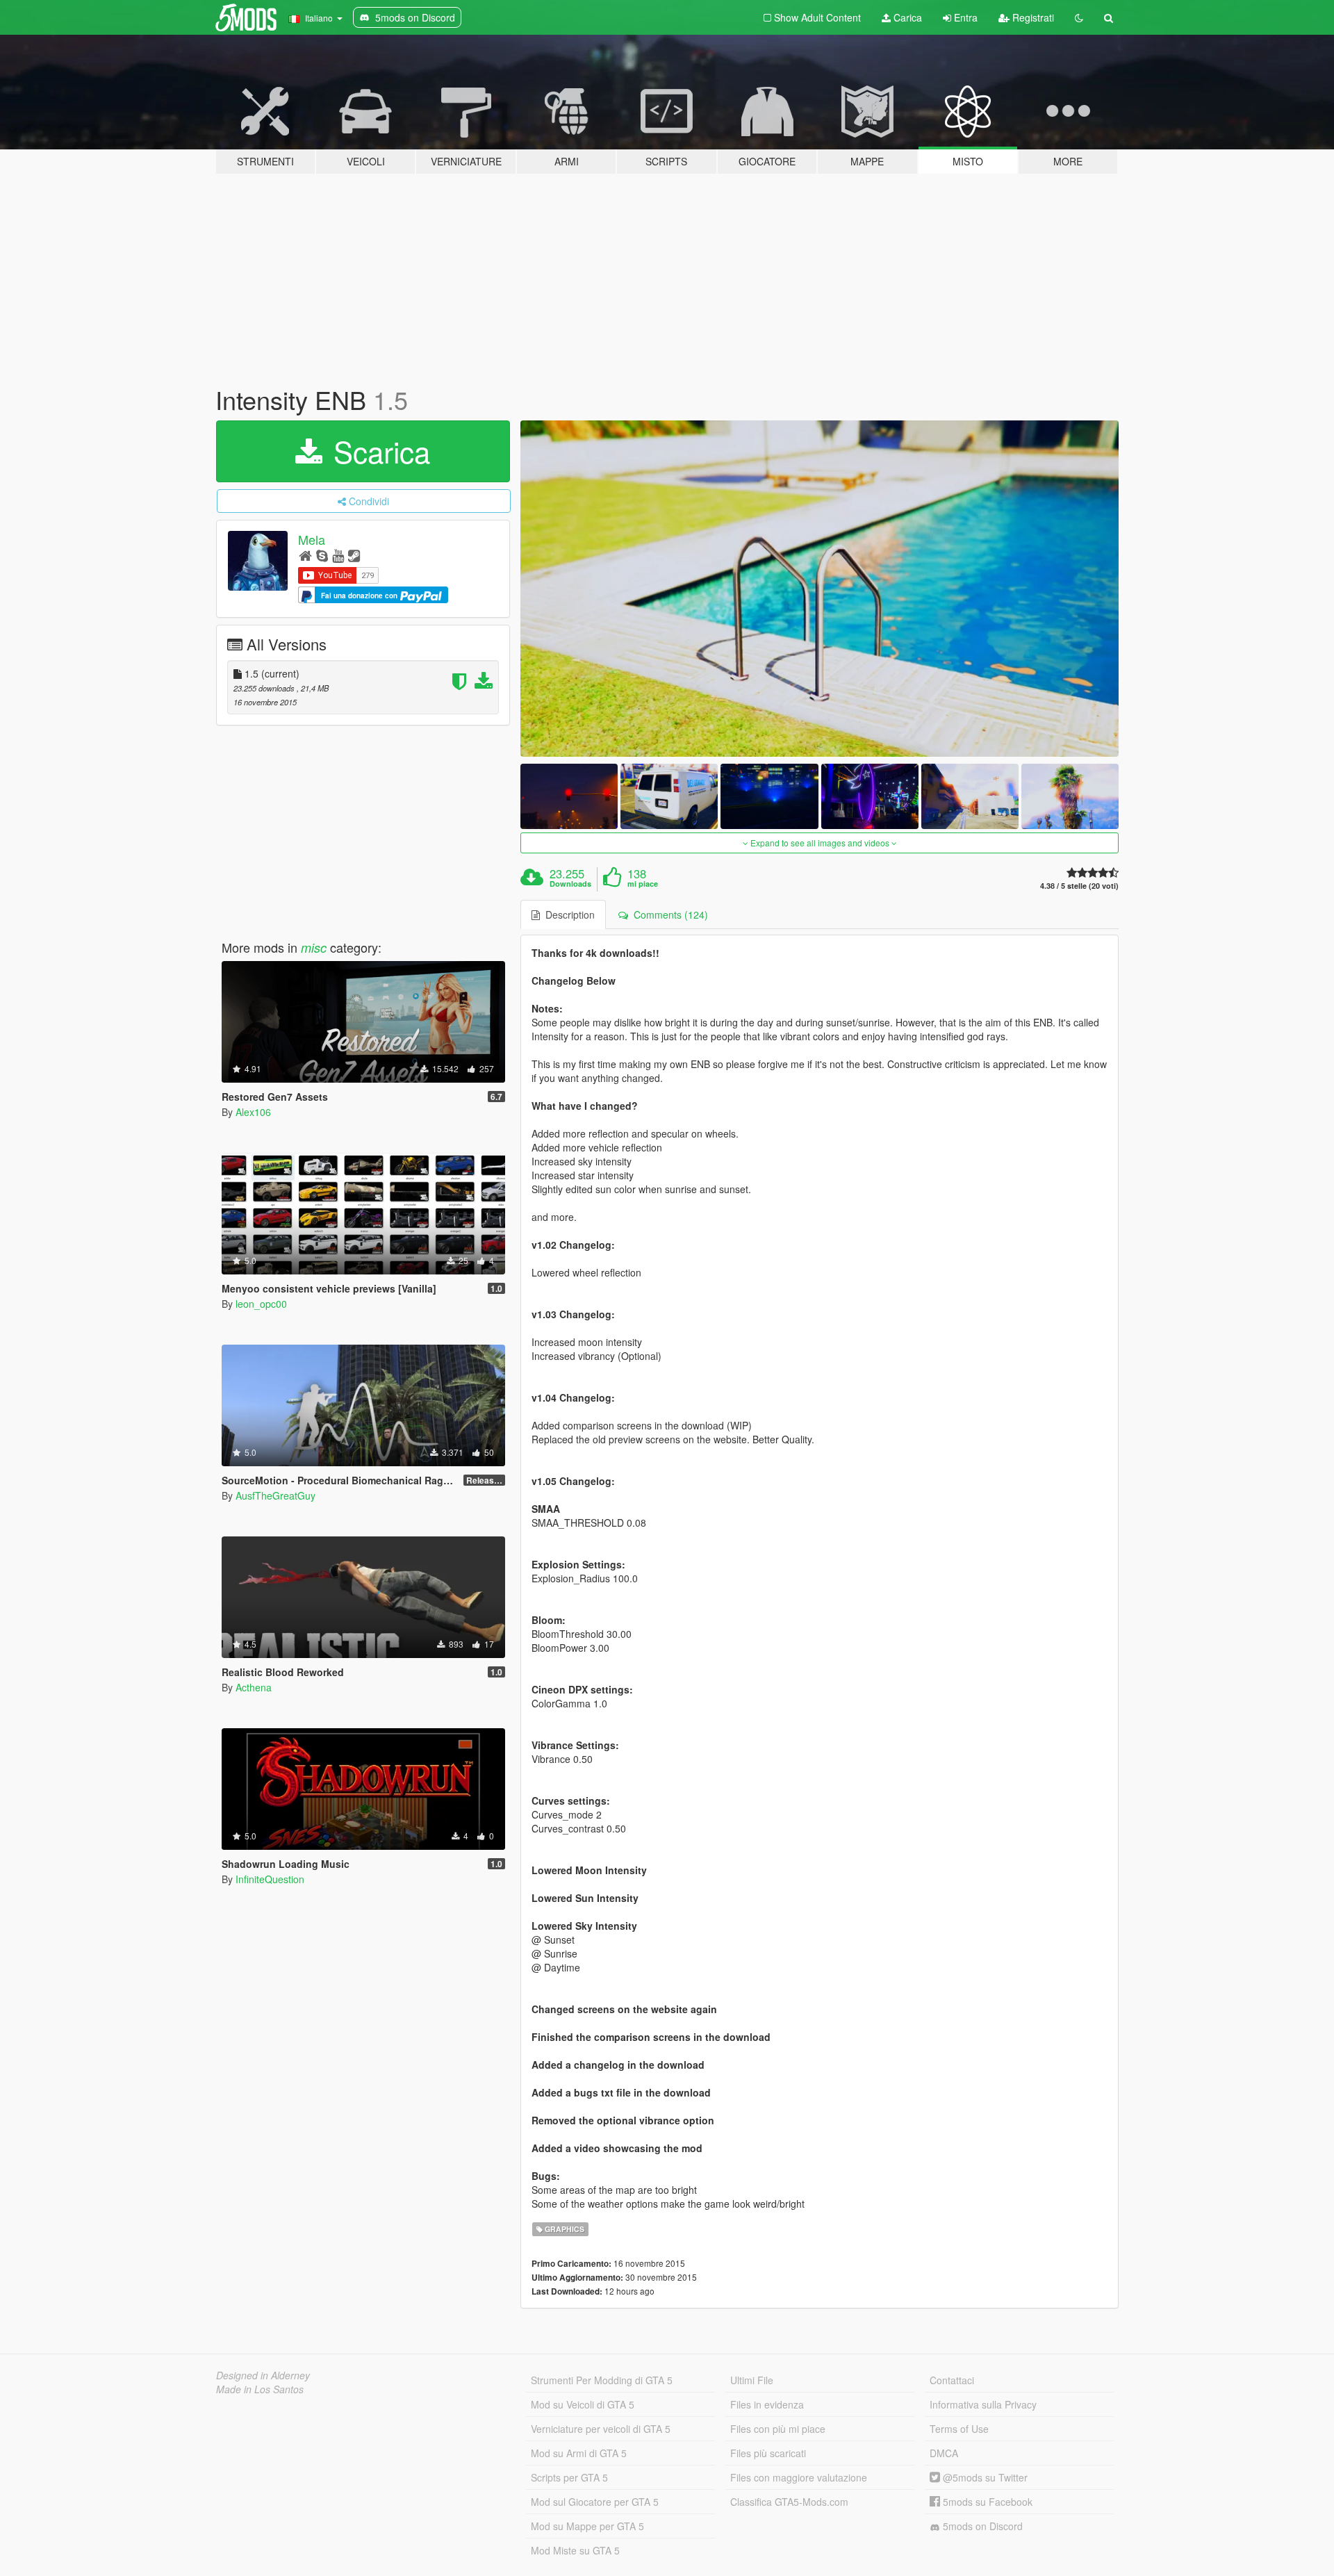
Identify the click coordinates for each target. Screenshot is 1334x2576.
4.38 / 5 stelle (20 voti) (1079, 886)
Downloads (570, 884)
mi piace (643, 884)
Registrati (1032, 17)
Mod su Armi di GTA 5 (579, 2453)
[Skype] (322, 555)
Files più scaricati (768, 2453)
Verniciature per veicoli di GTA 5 (601, 2429)
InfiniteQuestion (270, 1879)
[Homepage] (305, 555)
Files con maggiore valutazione (799, 2477)
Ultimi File (752, 2380)
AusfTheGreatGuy (275, 1495)
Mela (312, 539)
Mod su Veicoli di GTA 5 (583, 2404)
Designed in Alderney (263, 2375)
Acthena (254, 1687)
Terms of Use (959, 2429)
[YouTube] (338, 555)
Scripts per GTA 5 (569, 2477)
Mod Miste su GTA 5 (575, 2550)
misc (314, 947)
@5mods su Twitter (984, 2477)
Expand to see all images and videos (820, 843)
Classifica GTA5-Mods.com (789, 2502)
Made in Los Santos (260, 2389)
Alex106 (253, 1112)
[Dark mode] (1079, 17)
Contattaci (952, 2380)
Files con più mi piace (778, 2429)
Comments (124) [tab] (668, 914)
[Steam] (354, 555)
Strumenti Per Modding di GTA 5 (602, 2380)
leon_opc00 (261, 1304)
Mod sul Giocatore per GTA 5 (595, 2502)
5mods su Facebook (986, 2502)
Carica (906, 17)
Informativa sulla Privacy (983, 2404)
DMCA (944, 2453)
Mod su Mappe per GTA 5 (587, 2526)
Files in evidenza (767, 2404)
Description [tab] (567, 914)
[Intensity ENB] (820, 589)
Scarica (378, 451)
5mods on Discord (981, 2526)
